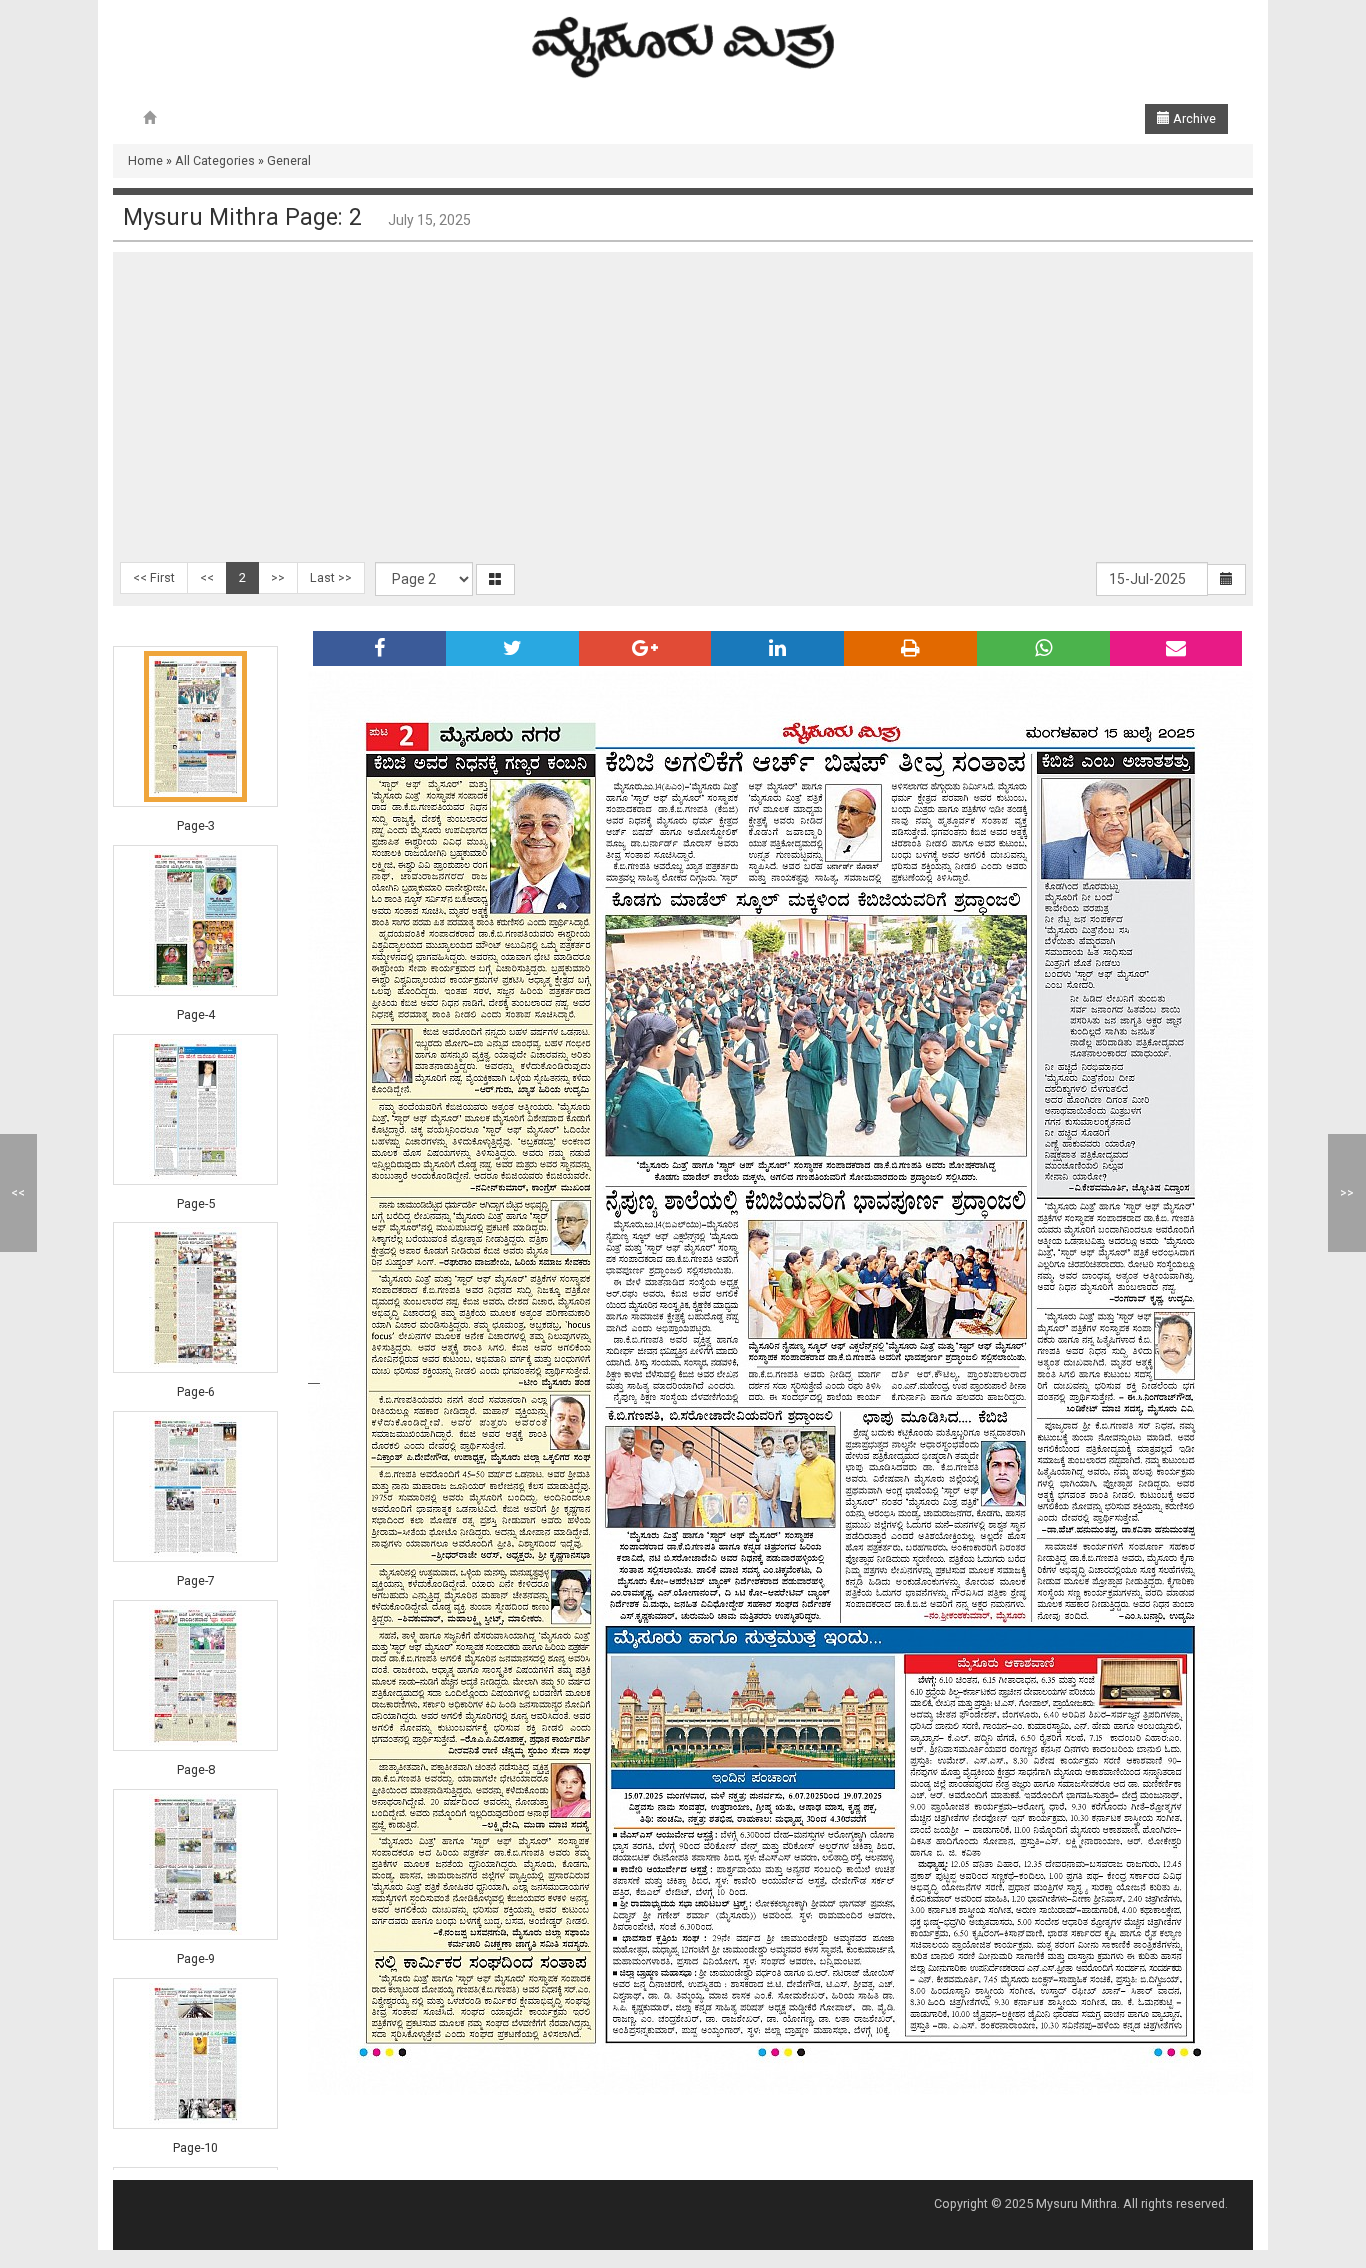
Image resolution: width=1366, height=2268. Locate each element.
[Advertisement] (683, 412)
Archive (1193, 118)
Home (145, 160)
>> (278, 577)
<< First (154, 577)
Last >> (331, 577)
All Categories (215, 160)
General (289, 160)
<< (207, 577)
